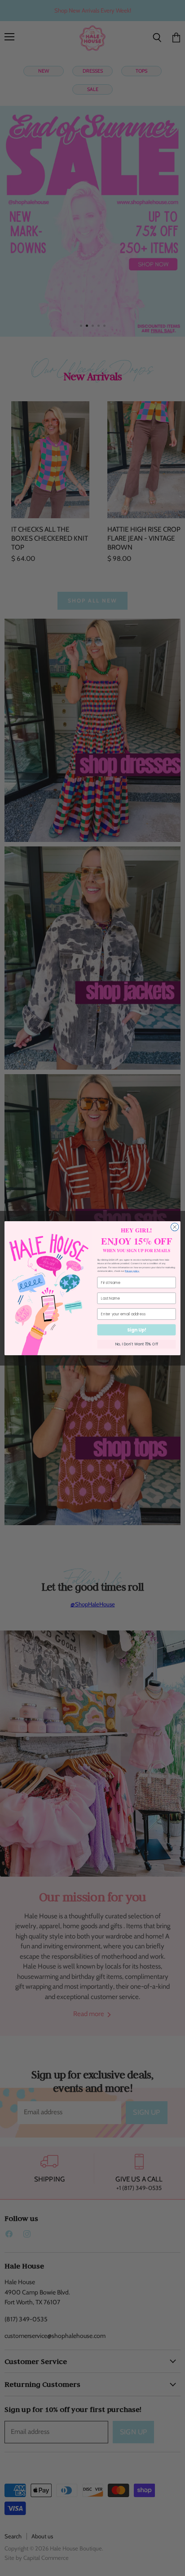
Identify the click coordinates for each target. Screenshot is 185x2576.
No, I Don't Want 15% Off (137, 1344)
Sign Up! (137, 1330)
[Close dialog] (175, 1227)
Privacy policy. (132, 1271)
